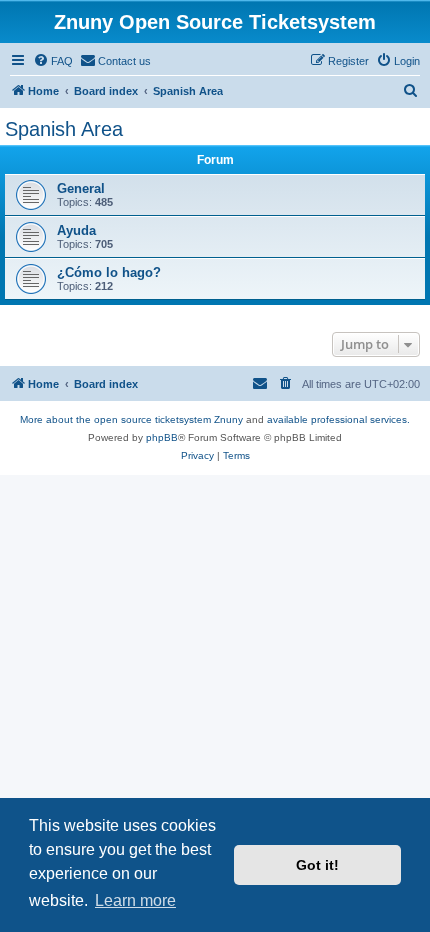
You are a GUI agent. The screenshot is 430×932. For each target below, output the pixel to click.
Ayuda (76, 230)
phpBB (162, 437)
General (81, 188)
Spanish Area (64, 129)
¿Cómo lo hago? (109, 272)
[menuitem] (53, 61)
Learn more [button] (135, 900)
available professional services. (338, 419)
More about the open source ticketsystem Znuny (131, 419)
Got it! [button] (317, 865)
